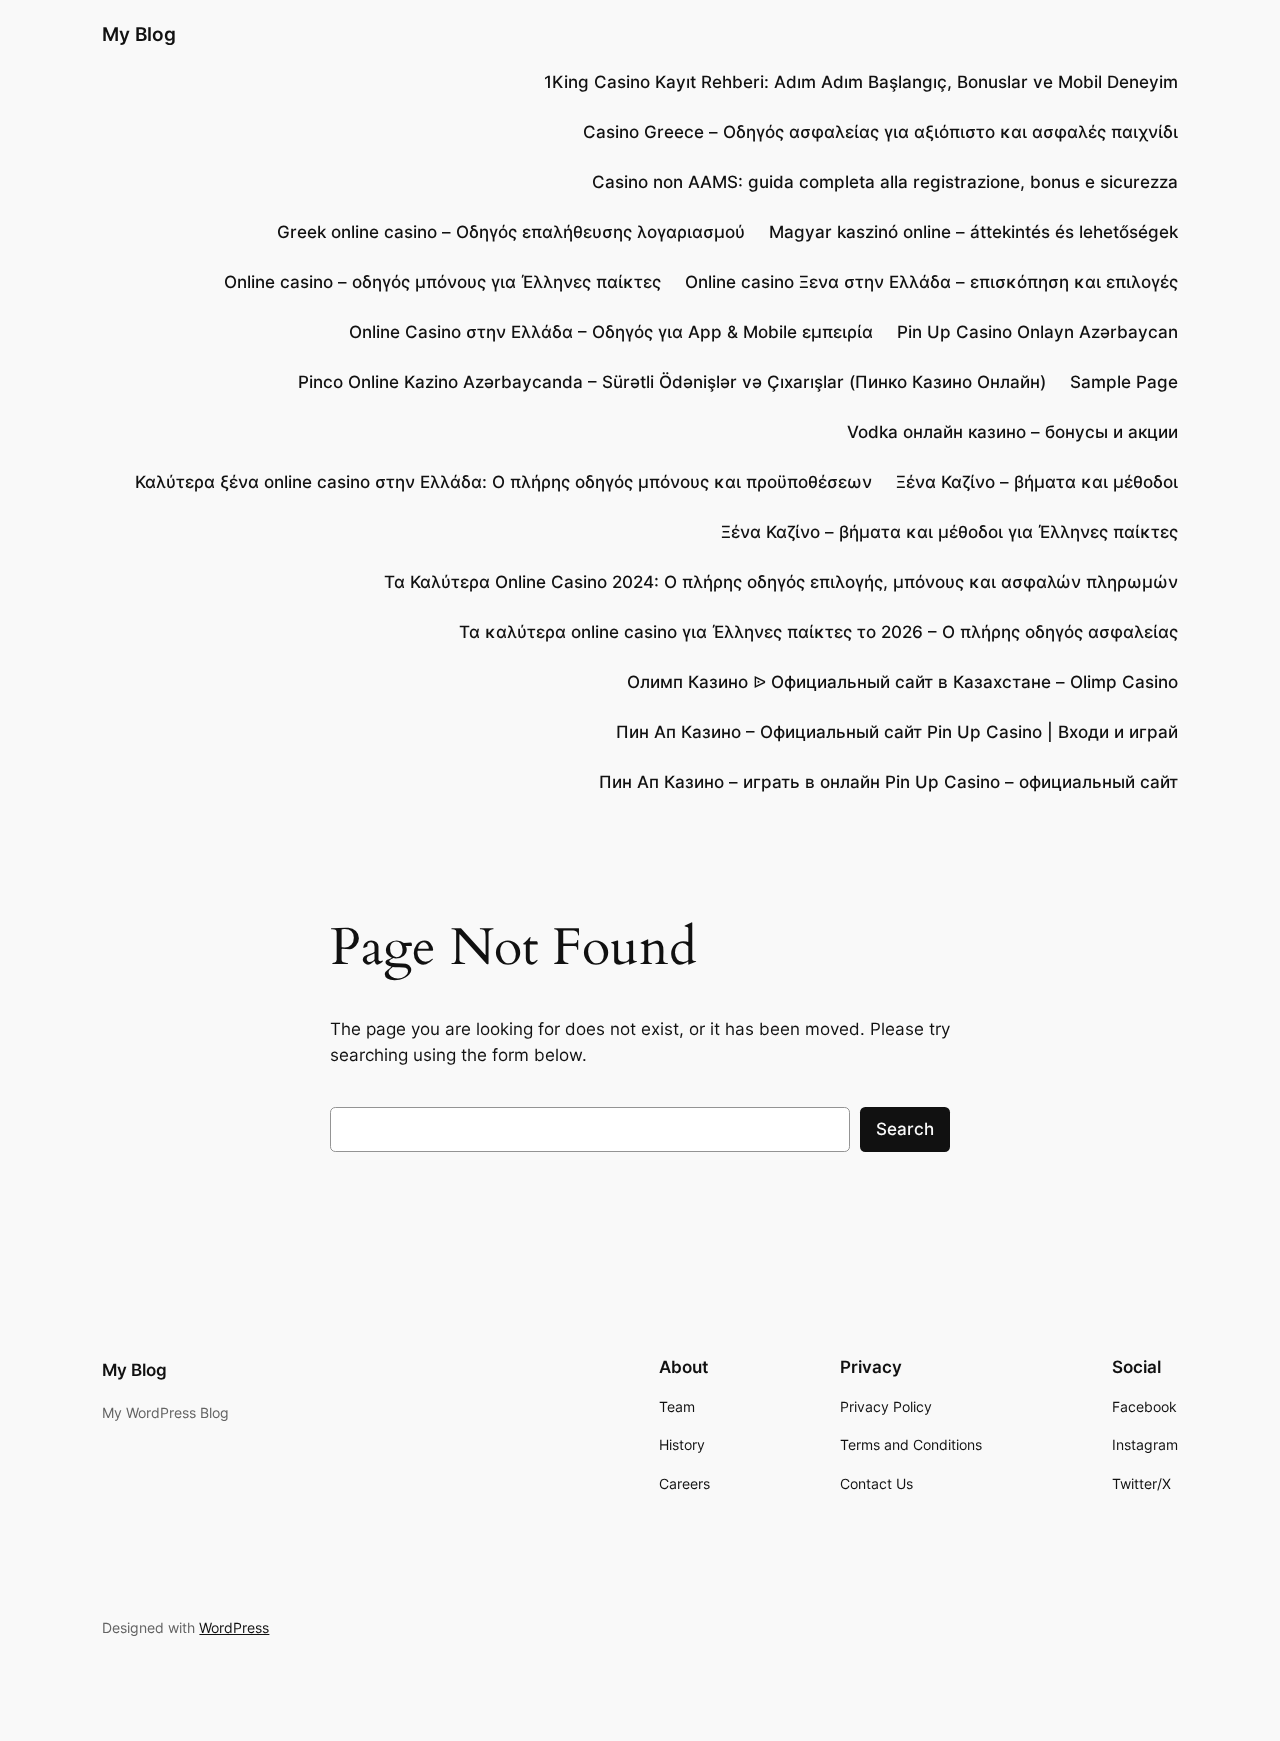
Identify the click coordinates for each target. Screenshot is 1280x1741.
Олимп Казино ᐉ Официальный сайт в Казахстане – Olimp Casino (902, 682)
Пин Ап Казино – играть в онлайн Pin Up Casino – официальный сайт (888, 782)
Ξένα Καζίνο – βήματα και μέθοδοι (1037, 482)
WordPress (234, 1627)
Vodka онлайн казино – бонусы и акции (1012, 432)
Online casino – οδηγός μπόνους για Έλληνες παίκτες (442, 282)
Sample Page (1124, 382)
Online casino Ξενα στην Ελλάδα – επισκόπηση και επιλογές (931, 282)
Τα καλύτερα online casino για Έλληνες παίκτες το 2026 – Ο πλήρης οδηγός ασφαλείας (818, 632)
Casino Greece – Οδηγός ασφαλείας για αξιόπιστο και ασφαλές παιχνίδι (880, 132)
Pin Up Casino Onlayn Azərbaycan (1037, 332)
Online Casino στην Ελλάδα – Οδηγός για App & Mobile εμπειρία (611, 332)
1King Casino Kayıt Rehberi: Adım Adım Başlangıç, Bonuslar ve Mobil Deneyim (861, 82)
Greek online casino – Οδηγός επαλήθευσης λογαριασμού (511, 232)
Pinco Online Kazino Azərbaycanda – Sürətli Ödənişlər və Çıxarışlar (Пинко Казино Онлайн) (672, 382)
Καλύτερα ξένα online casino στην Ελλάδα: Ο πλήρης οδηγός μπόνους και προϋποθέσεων (503, 482)
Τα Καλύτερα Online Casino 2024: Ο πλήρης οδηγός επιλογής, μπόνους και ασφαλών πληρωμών (781, 582)
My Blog (139, 34)
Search (905, 1129)
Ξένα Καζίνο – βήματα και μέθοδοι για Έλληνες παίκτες (949, 532)
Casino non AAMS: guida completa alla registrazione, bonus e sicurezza (885, 182)
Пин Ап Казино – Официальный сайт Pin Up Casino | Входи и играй (897, 732)
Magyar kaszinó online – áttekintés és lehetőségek (973, 232)
